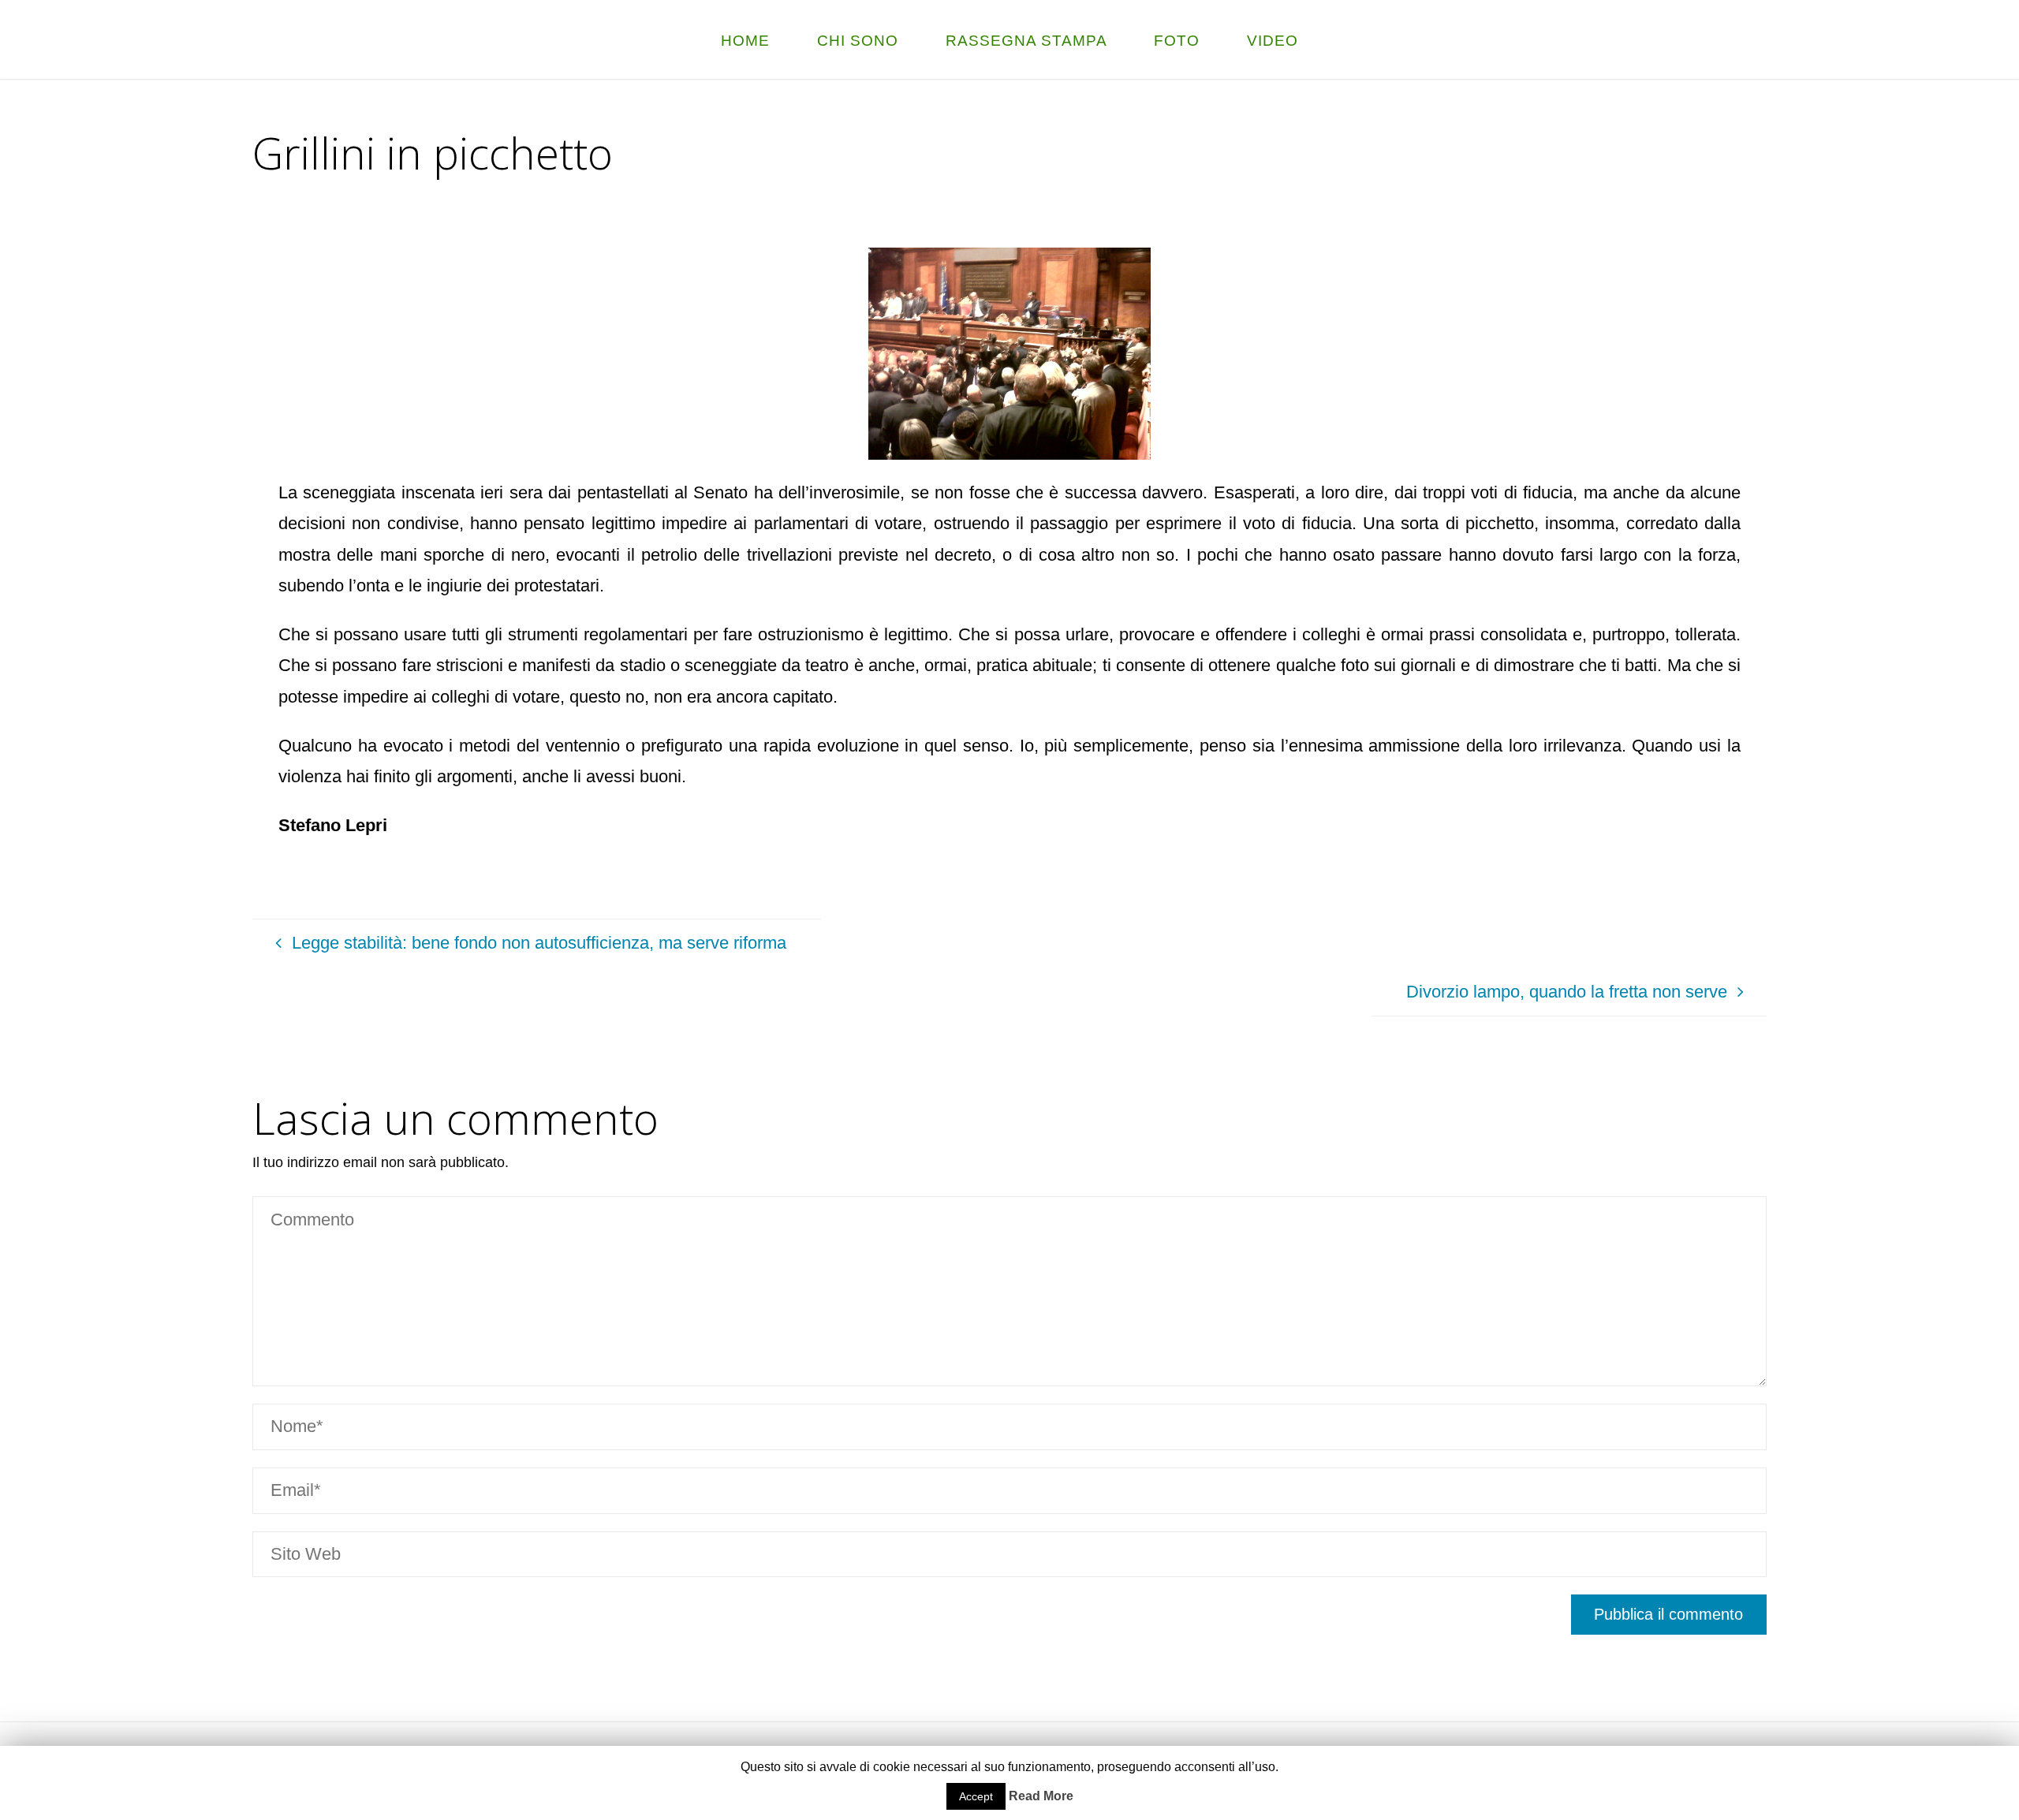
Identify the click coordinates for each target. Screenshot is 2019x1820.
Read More (1041, 1796)
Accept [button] (976, 1796)
